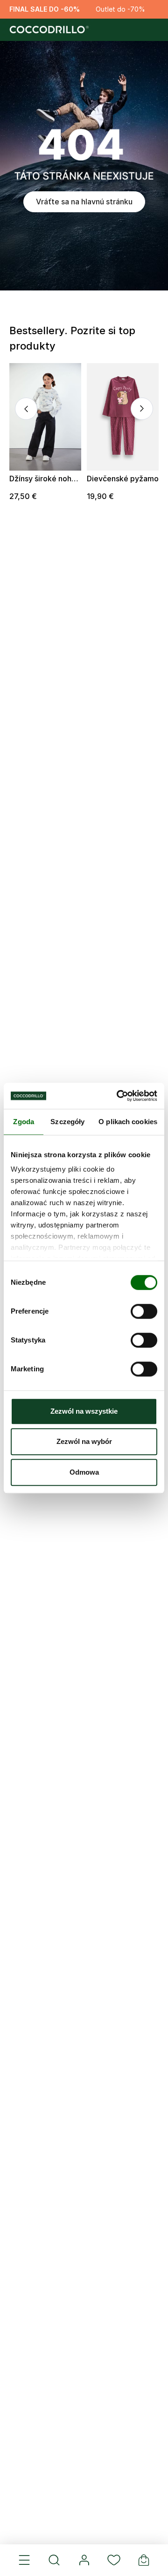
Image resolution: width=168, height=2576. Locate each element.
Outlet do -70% (120, 9)
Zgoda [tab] (24, 1122)
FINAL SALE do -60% (45, 9)
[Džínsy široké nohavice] (45, 417)
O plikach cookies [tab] (128, 1122)
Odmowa (84, 1472)
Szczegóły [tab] (67, 1122)
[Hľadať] (54, 2560)
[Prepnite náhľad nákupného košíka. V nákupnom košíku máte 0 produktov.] (144, 2560)
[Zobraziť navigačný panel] (24, 2560)
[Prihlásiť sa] (84, 2560)
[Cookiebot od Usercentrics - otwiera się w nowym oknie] (119, 1096)
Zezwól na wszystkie (84, 1411)
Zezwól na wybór (84, 1441)
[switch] (144, 1311)
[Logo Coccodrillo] (48, 30)
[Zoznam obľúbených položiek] (114, 2560)
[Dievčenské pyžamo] (123, 417)
